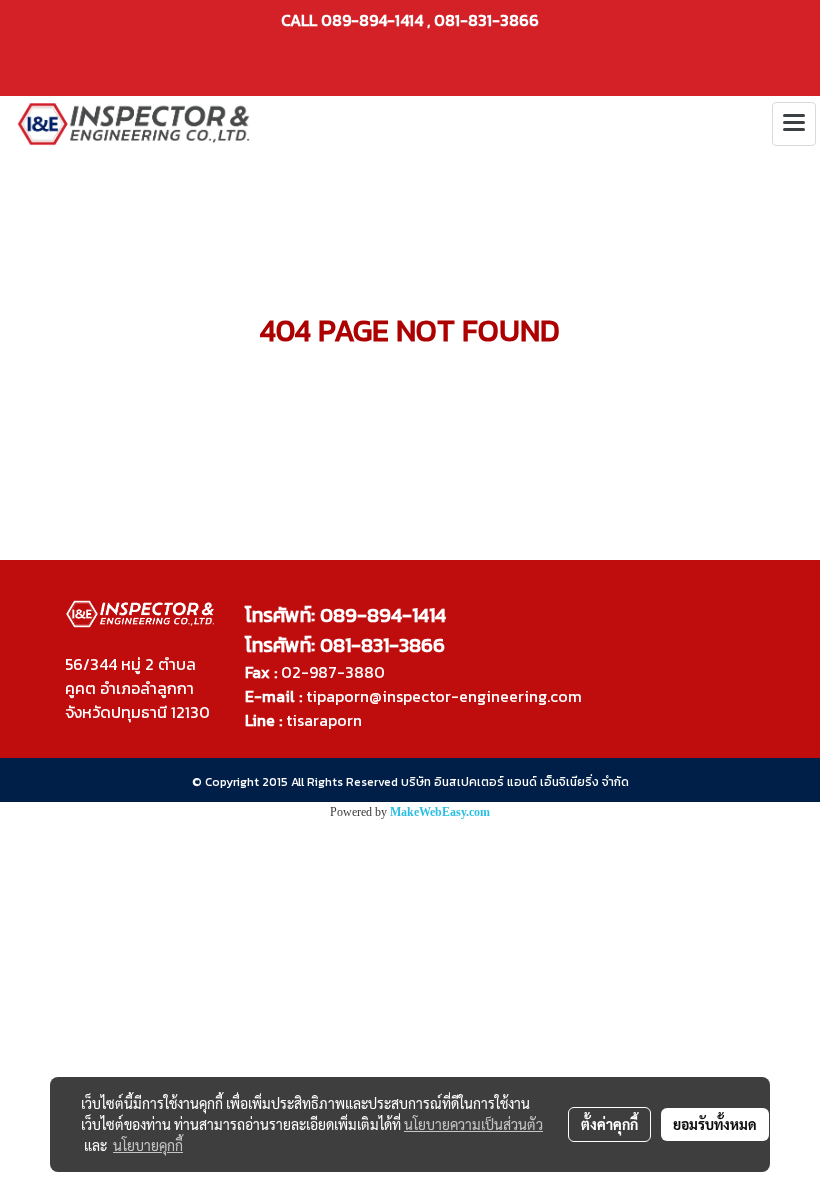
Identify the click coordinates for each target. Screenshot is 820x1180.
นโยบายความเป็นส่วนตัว (473, 1124)
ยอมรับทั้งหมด (715, 1124)
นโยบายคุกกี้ (148, 1145)
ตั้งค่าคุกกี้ (609, 1124)
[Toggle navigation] (794, 124)
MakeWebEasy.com (440, 812)
